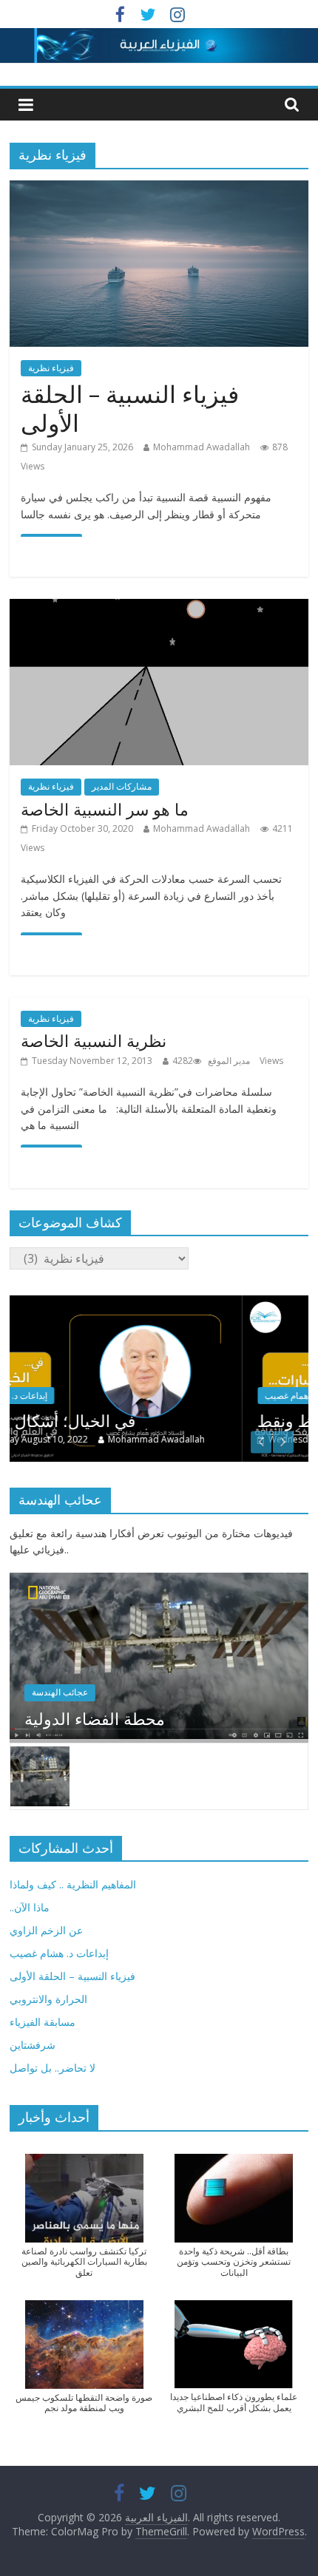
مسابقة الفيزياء (43, 2022)
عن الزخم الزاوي (46, 1930)
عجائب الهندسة (60, 1692)
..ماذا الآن (30, 1907)
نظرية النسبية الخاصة (94, 1040)
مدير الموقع (229, 1061)
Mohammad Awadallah (202, 447)
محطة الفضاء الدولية (95, 1718)
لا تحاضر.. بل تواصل (53, 2068)
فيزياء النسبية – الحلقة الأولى (130, 408)
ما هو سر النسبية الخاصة (105, 809)
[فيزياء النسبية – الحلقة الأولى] (159, 189)
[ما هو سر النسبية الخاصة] (159, 608)
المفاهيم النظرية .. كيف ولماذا (73, 1884)
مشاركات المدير (122, 786)
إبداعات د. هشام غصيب (59, 1953)
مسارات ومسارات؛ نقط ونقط (154, 1420)
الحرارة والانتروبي (48, 1999)
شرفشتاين (33, 2045)
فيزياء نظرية (51, 368)
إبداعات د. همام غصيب (100, 1396)
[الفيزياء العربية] (159, 37)
